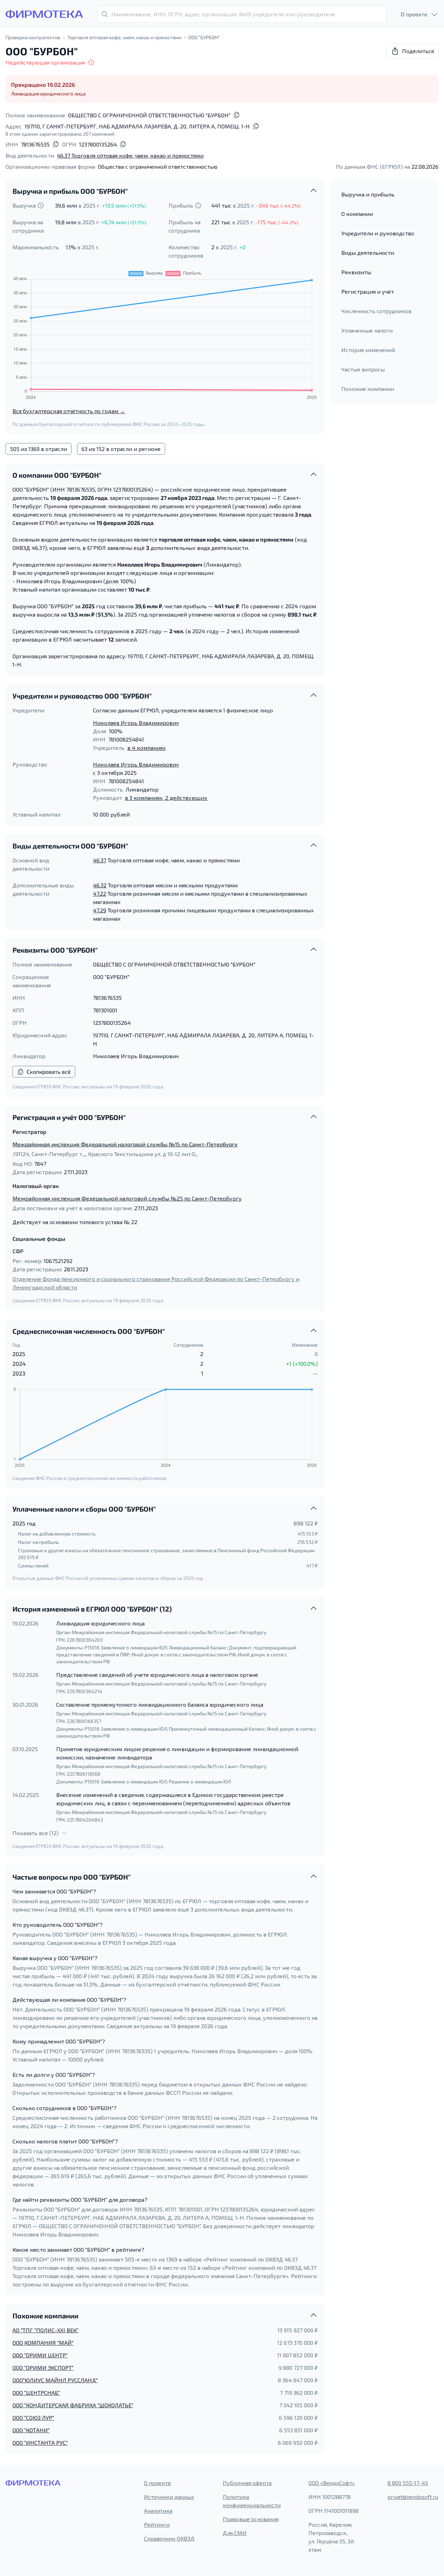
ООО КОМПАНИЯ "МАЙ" (43, 2343)
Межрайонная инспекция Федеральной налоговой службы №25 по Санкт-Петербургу (127, 1198)
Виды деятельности (368, 253)
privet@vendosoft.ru (413, 2497)
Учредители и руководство (378, 233)
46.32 (100, 885)
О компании (357, 214)
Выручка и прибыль (368, 194)
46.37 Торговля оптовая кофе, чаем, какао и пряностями (130, 155)
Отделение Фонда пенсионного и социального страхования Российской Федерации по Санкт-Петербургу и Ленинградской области (156, 1283)
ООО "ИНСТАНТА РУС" (40, 2443)
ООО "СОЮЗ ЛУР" (33, 2418)
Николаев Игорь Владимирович (136, 723)
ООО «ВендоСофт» (332, 2483)
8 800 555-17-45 (408, 2483)
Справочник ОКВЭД (169, 2538)
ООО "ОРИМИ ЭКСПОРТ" (43, 2368)
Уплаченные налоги (367, 330)
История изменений (368, 350)
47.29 (100, 910)
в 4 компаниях (147, 748)
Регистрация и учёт (368, 291)
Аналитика (158, 2511)
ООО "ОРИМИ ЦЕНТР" (40, 2355)
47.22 (100, 893)
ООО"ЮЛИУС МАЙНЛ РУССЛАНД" (55, 2380)
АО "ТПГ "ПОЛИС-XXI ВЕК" (45, 2330)
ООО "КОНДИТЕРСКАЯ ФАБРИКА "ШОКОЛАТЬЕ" (73, 2405)
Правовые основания (251, 2519)
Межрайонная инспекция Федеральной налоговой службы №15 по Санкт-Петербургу (125, 1144)
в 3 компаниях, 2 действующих (166, 798)
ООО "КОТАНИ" (31, 2430)
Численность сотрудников (376, 311)
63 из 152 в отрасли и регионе (121, 449)
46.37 (100, 860)
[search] (242, 14)
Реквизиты (356, 272)
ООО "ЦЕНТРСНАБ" (36, 2393)
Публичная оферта (247, 2483)
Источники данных (169, 2497)
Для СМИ (235, 2533)
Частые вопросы (363, 369)
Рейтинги (157, 2524)
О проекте (157, 2483)
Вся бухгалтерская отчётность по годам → (69, 411)
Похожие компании (368, 389)
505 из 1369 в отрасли (39, 449)
